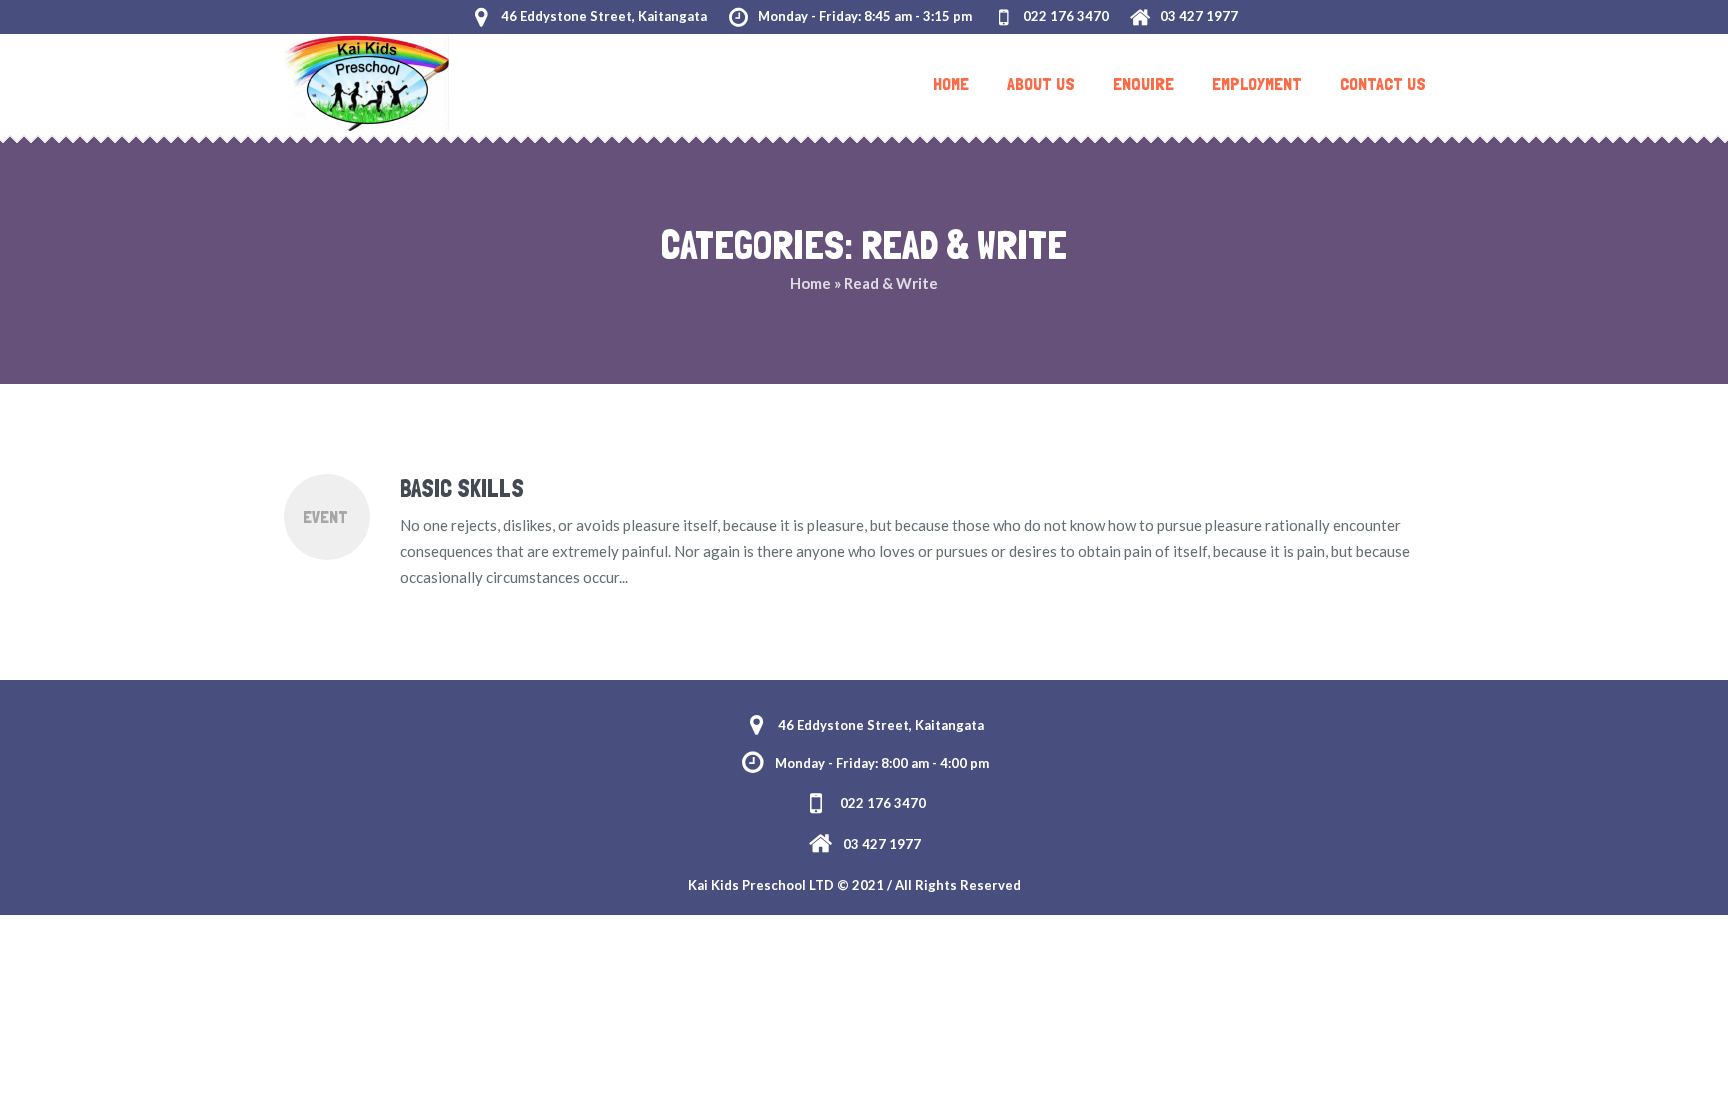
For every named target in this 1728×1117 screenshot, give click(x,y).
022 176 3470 (1066, 16)
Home (810, 283)
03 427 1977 (1199, 16)
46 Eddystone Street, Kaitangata (604, 16)
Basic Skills (462, 488)
